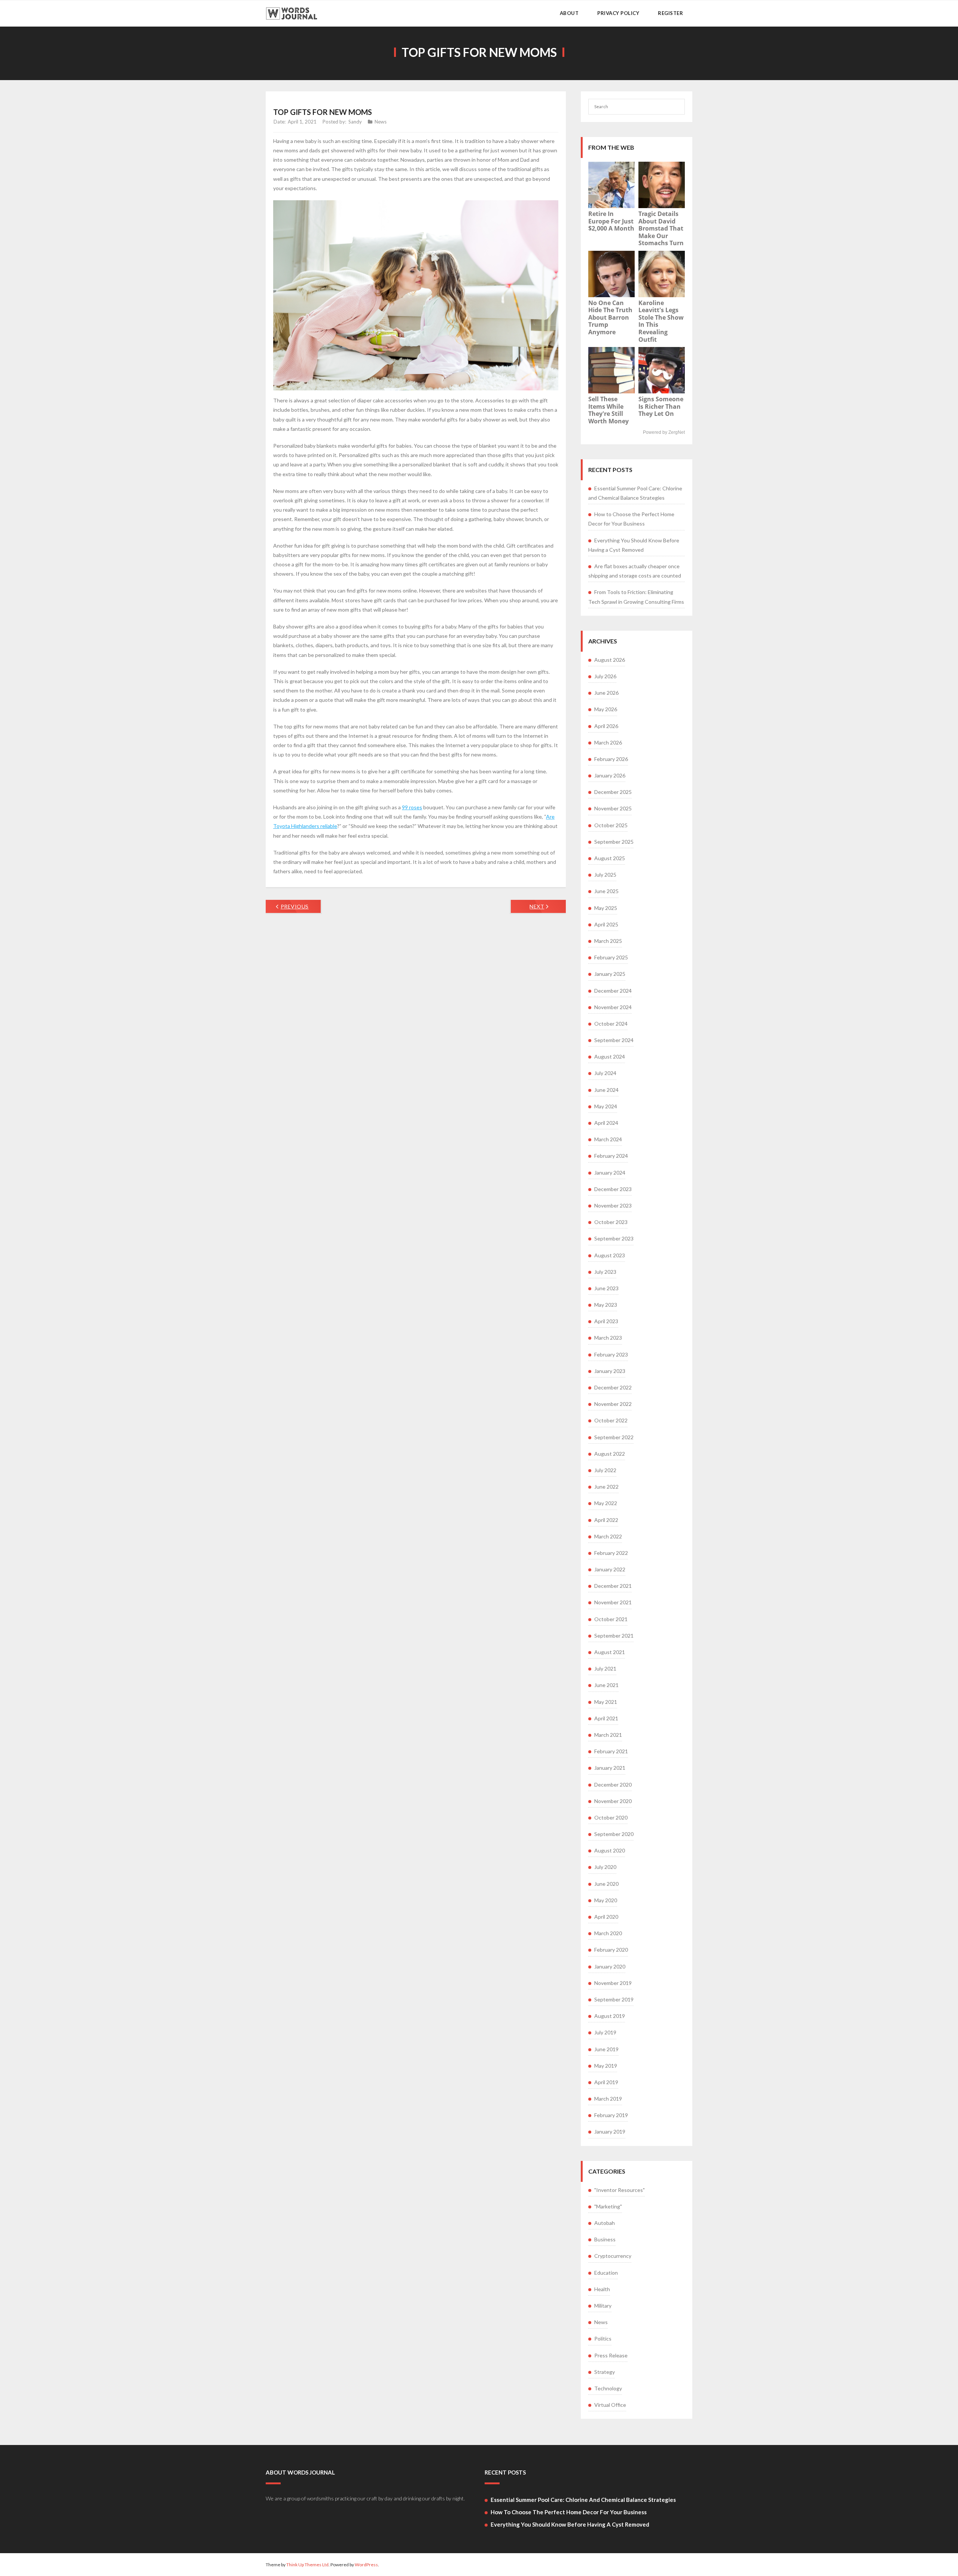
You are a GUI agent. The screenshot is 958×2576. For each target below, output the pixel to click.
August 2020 (610, 1850)
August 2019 (610, 2016)
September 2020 (614, 1834)
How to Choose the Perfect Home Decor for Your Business (631, 519)
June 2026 (606, 693)
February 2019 (611, 2115)
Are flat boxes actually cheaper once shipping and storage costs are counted (635, 571)
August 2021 (610, 1652)
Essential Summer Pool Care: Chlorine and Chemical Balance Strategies (635, 493)
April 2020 (606, 1917)
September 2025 (614, 842)
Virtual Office (610, 2405)
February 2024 (611, 1156)
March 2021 (608, 1735)
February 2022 (611, 1553)
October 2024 (611, 1024)
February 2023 (611, 1354)
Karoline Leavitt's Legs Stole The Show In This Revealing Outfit (661, 321)
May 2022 (606, 1503)
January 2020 (610, 1966)
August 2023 (610, 1255)
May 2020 (606, 1900)
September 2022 (614, 1437)
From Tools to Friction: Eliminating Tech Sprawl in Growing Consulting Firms (636, 597)
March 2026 (608, 742)
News (381, 122)
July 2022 (605, 1470)
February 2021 (611, 1751)
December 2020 (613, 1785)
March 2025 (608, 941)
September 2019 (614, 1999)
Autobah (605, 2223)
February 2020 (611, 1950)
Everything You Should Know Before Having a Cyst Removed (634, 545)
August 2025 (610, 858)
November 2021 (613, 1602)
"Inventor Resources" (620, 2190)
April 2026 (606, 726)
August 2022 (610, 1454)
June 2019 (606, 2049)
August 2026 (610, 660)
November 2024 (613, 1007)
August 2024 (610, 1056)
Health (602, 2289)
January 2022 (610, 1569)
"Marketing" (608, 2206)
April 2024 (606, 1123)
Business (605, 2239)
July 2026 (605, 676)
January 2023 (610, 1371)
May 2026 (606, 709)
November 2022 (613, 1404)
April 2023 (606, 1321)
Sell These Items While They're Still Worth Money (608, 410)
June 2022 (606, 1487)
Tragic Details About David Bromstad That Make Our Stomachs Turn (661, 228)
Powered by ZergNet (664, 432)
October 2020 (611, 1817)
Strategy (605, 2372)
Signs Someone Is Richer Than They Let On (661, 406)
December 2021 (613, 1586)
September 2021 (614, 1636)
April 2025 (606, 924)
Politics (603, 2339)
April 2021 (606, 1718)
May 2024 (606, 1106)
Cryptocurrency (613, 2256)
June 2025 (606, 891)
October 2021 (611, 1619)
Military (603, 2306)
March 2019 (608, 2099)
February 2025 (611, 957)
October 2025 (611, 825)
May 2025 (606, 908)
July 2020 (605, 1867)
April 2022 (606, 1520)
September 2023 (614, 1238)
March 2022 (608, 1536)
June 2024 (606, 1090)
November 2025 (613, 808)
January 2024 (610, 1173)
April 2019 (606, 2082)
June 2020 (606, 1884)
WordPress (366, 2565)
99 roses (412, 807)
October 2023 (611, 1222)
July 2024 (605, 1073)
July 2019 (605, 2032)
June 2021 (606, 1685)
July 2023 (605, 1272)
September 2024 (614, 1040)
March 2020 (608, 1933)
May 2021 (606, 1702)
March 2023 (608, 1338)
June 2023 (606, 1288)
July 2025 (605, 875)
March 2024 (608, 1139)
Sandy (355, 122)
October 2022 (611, 1420)
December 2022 (613, 1387)
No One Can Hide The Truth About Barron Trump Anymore (610, 317)
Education (606, 2273)
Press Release (611, 2355)
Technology (608, 2388)
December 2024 (613, 991)
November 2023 (613, 1205)
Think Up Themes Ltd (307, 2565)
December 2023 (613, 1189)
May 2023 (606, 1305)
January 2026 (610, 775)
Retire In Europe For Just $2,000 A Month (611, 221)
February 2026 (611, 759)
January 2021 (610, 1768)
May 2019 (606, 2066)
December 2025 (613, 792)
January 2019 (610, 2132)
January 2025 (610, 974)
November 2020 (613, 1801)
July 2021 (605, 1668)
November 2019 (613, 1983)
